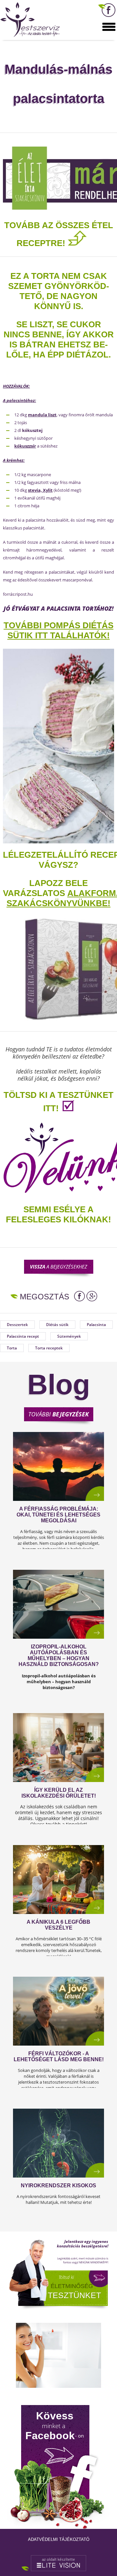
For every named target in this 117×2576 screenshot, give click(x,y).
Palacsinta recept (23, 1336)
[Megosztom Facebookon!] (79, 1296)
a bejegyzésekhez (58, 1267)
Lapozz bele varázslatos (45, 888)
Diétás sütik (57, 1325)
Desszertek (17, 1325)
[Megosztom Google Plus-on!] (92, 1296)
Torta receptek (49, 1348)
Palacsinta (96, 1325)
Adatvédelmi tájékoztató (59, 2539)
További (58, 1414)
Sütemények (69, 1336)
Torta (12, 1348)
